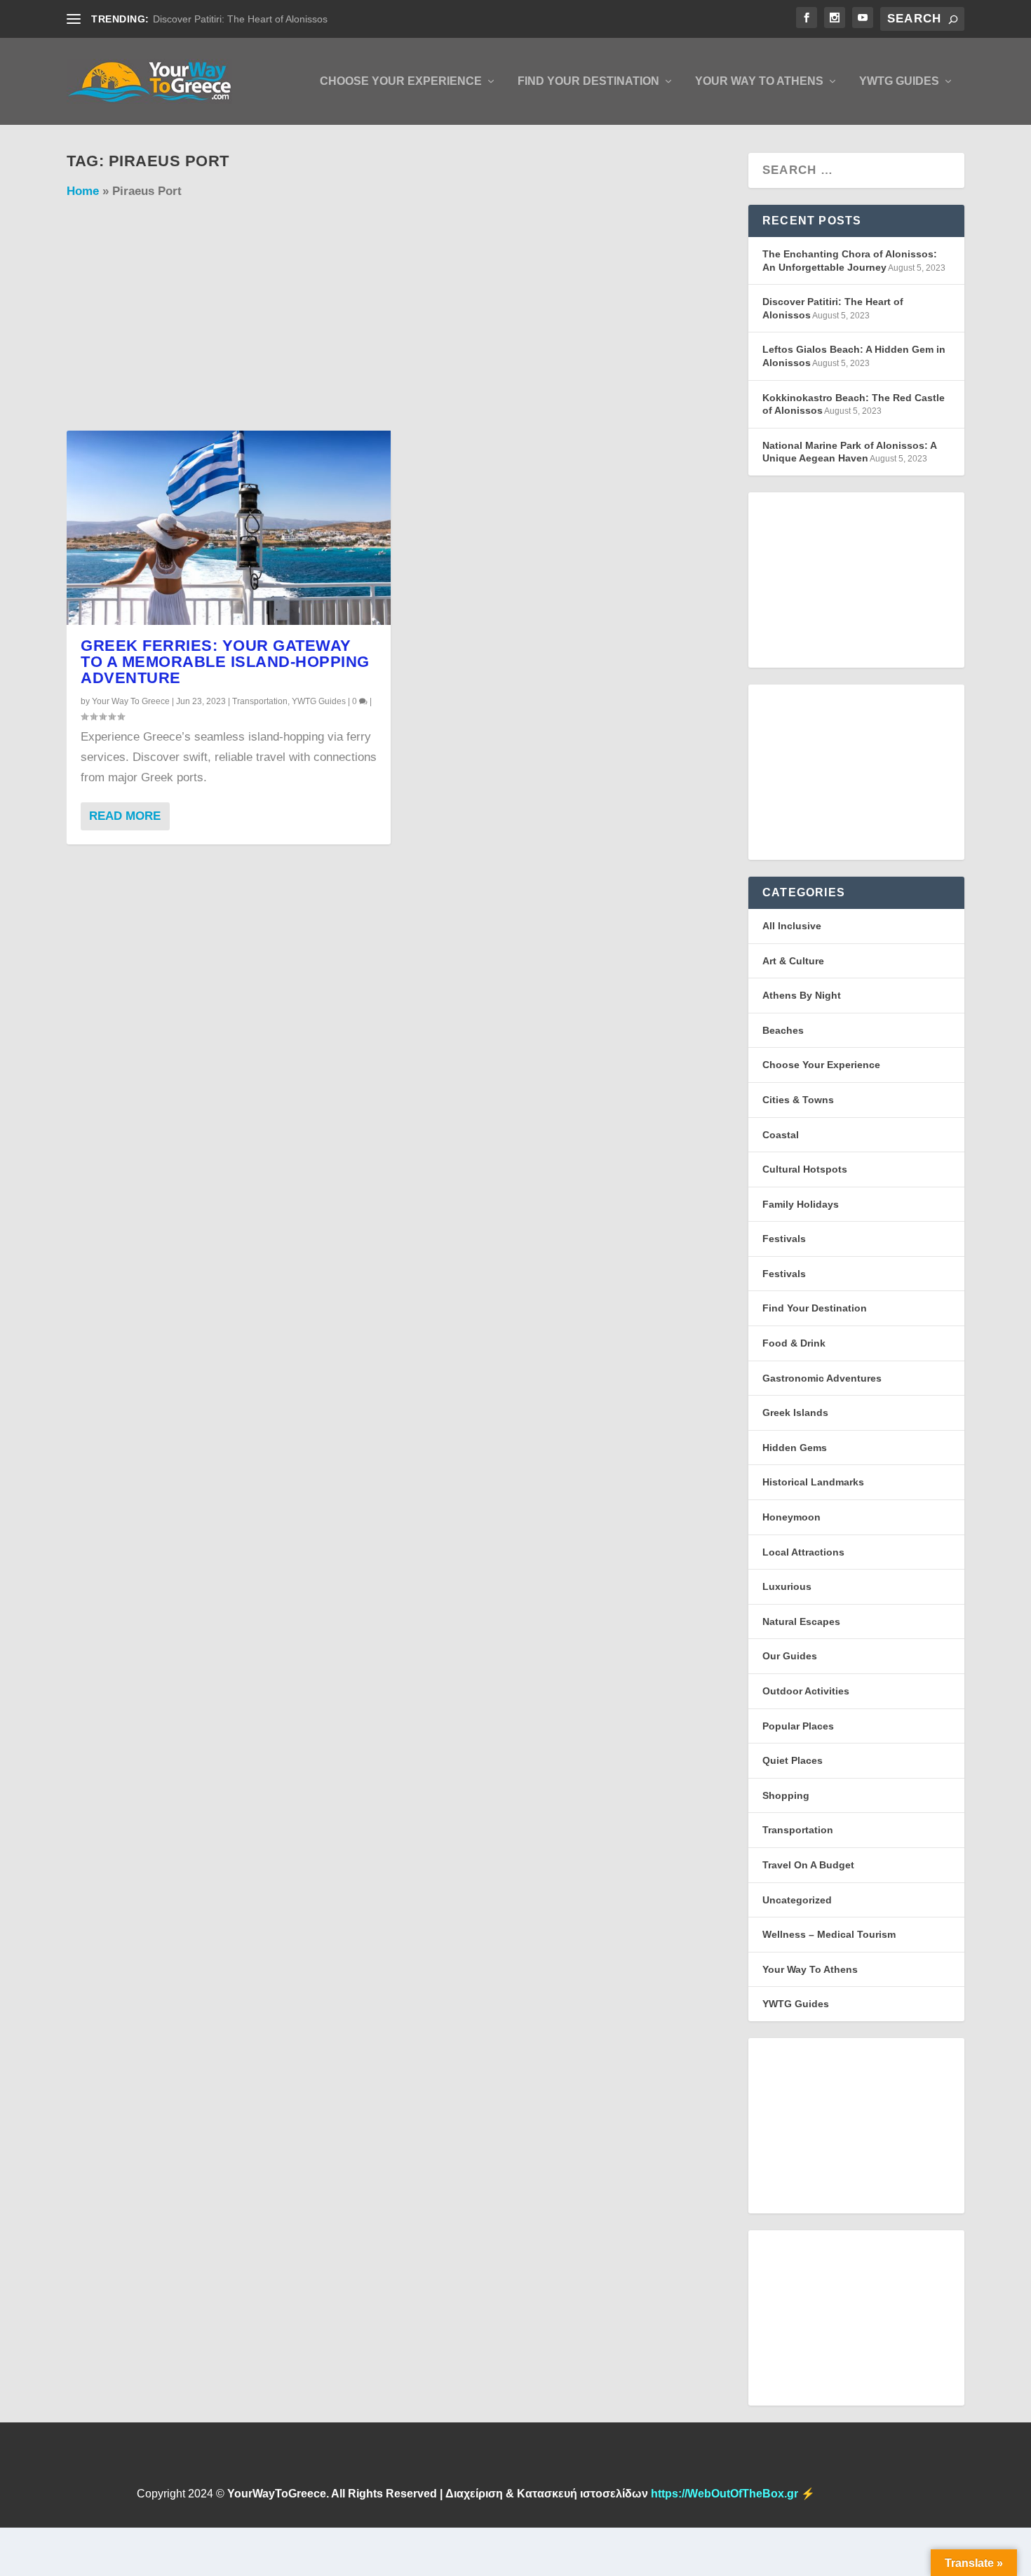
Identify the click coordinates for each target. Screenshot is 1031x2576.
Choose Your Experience (401, 81)
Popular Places (798, 1726)
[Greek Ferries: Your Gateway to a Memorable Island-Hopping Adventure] (229, 528)
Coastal (781, 1135)
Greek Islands (795, 1412)
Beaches (783, 1030)
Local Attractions (803, 1552)
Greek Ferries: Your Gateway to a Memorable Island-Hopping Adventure (225, 662)
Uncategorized (797, 1900)
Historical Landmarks (813, 1482)
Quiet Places (793, 1760)
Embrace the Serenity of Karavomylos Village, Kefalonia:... (282, 19)
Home (83, 191)
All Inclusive (792, 926)
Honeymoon (791, 1517)
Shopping (786, 1795)
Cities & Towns (798, 1100)
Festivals (784, 1239)
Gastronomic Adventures (822, 1378)
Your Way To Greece (131, 701)
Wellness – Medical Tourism (829, 1934)
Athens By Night (802, 995)
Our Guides (790, 1656)
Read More (125, 816)
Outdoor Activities (806, 1691)
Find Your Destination (588, 81)
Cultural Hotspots (805, 1169)
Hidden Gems (795, 1448)
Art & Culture (793, 961)
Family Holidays (801, 1204)
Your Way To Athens (759, 81)
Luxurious (787, 1586)
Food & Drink (794, 1343)
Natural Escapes (801, 1621)
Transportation (260, 701)
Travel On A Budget (808, 1865)
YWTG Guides (899, 81)
